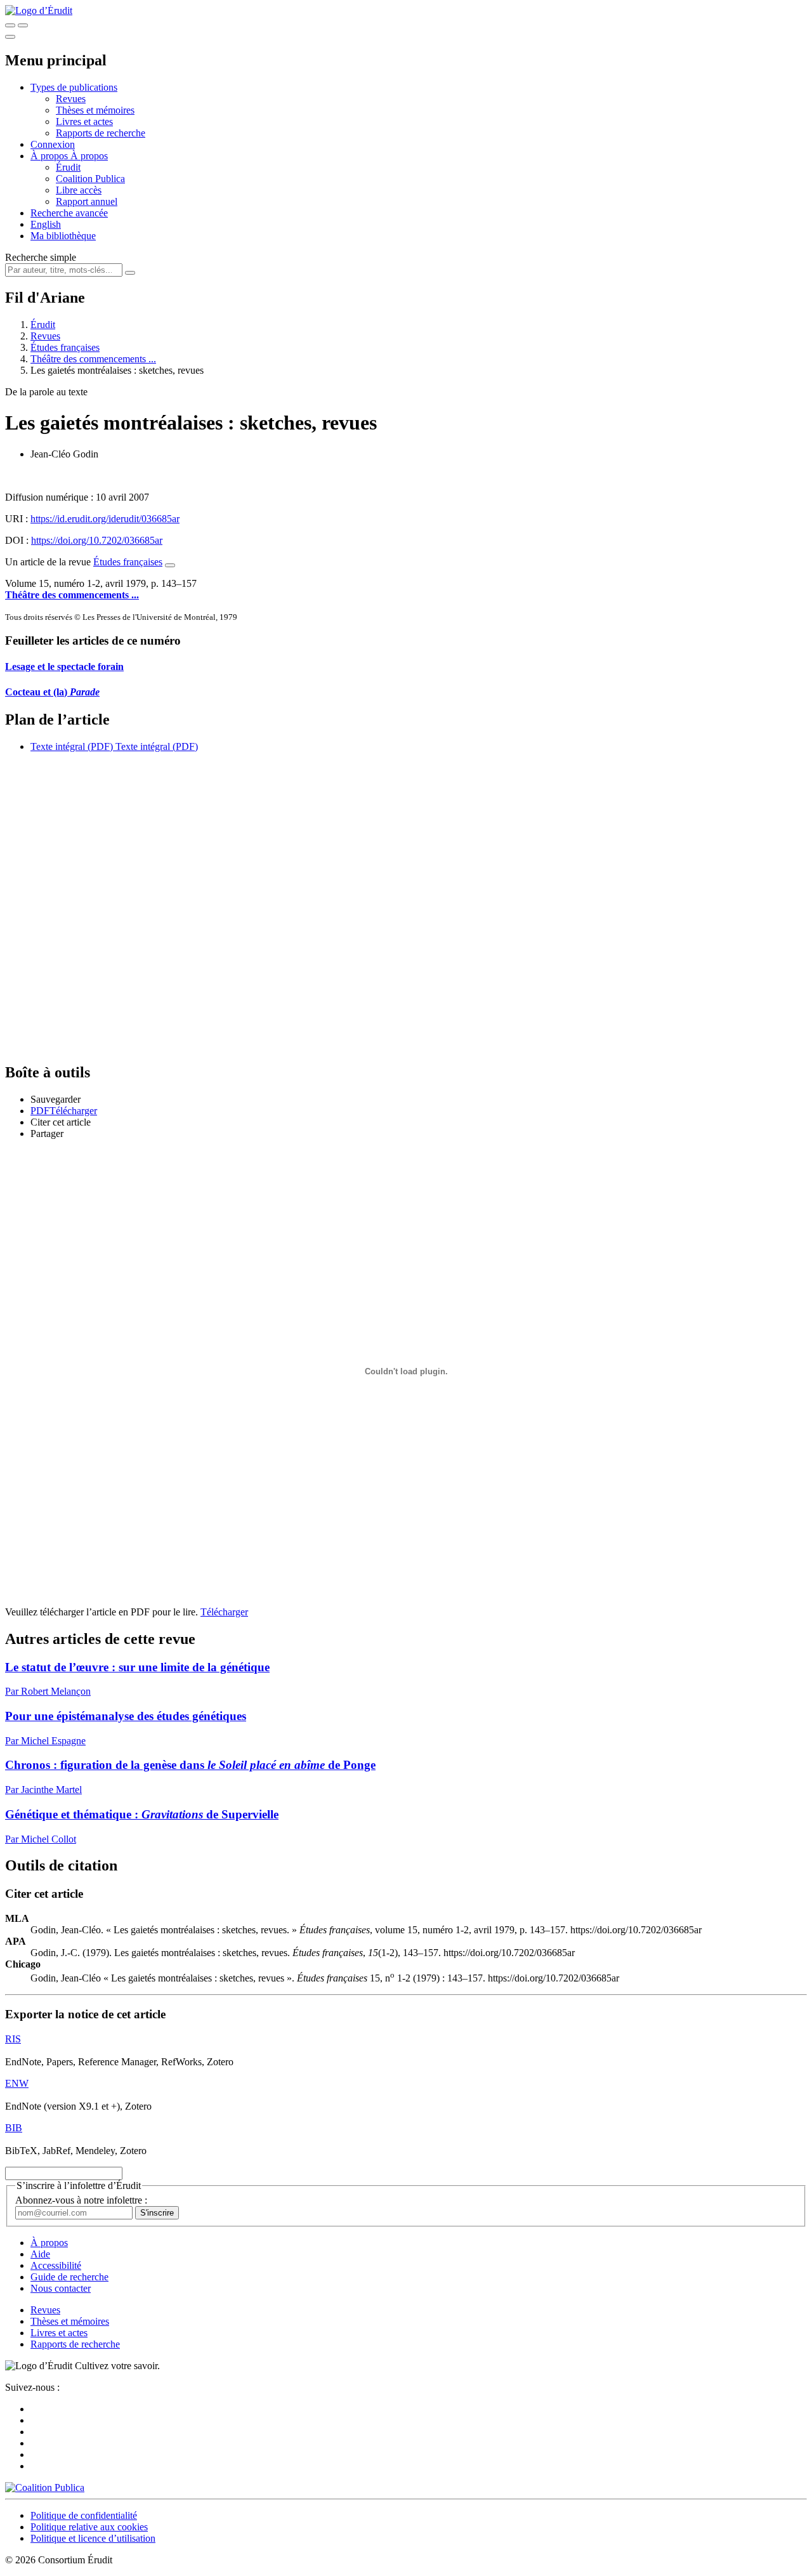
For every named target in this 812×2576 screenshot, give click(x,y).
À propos (89, 156)
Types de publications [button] (74, 87)
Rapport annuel (87, 201)
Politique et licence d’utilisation (93, 2538)
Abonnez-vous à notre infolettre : (81, 2200)
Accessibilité (56, 2265)
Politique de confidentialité (84, 2515)
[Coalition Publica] (45, 2487)
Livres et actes (84, 122)
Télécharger (224, 1612)
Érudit (68, 167)
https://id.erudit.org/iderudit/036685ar (105, 519)
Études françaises (65, 347)
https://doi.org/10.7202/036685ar (97, 540)
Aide (40, 2254)
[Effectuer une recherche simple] (10, 25)
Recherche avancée (69, 213)
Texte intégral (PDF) (72, 746)
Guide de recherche (69, 2277)
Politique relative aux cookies (89, 2527)
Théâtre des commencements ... (93, 359)
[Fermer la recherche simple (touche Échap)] (23, 25)
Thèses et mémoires (95, 110)
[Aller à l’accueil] (39, 10)
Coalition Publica (90, 179)
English (46, 224)
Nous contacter (61, 2288)
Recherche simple (41, 257)
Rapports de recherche (101, 133)
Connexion (53, 144)
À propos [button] (50, 156)
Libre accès (79, 190)
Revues (71, 99)
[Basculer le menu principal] (10, 37)
